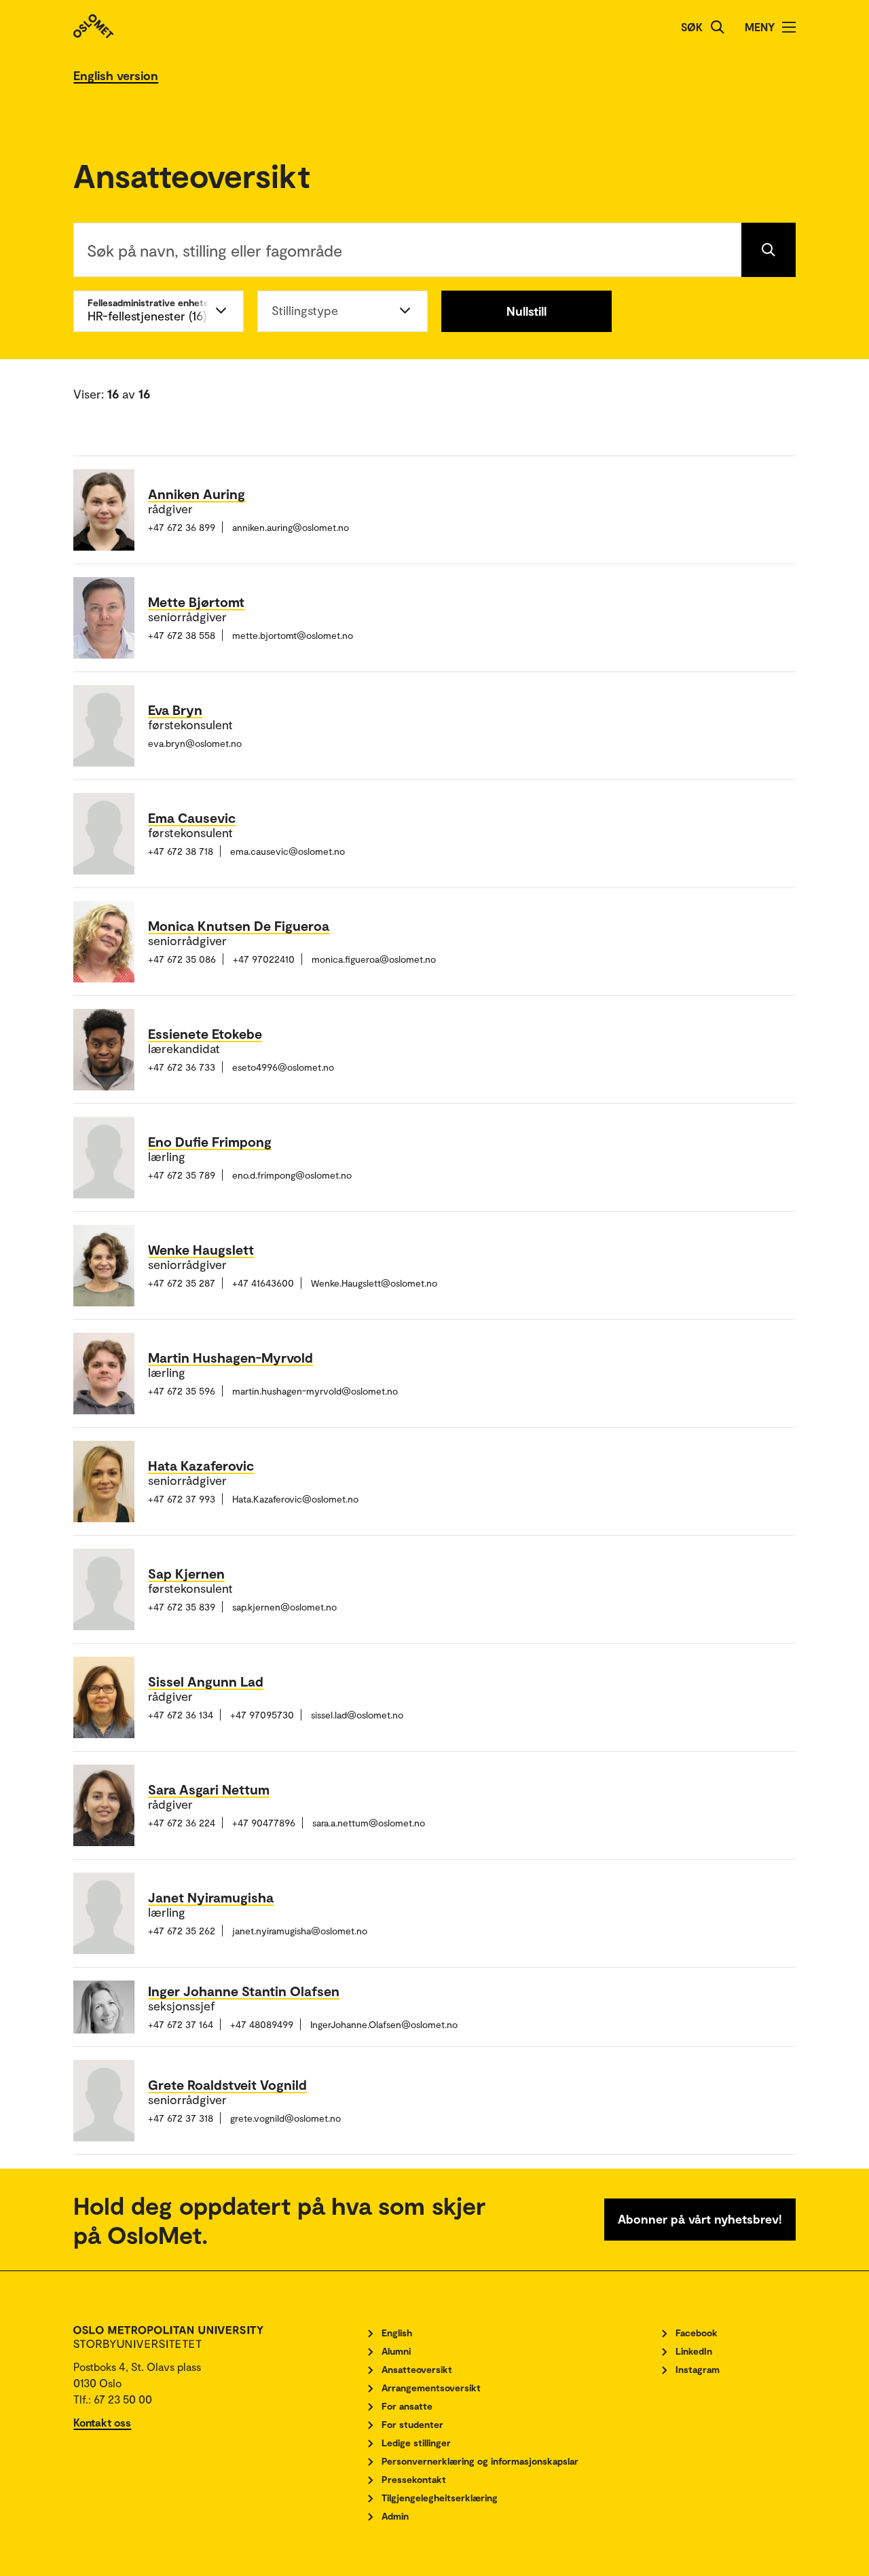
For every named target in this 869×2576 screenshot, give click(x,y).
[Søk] (718, 27)
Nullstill (526, 311)
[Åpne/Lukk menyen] (789, 27)
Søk (692, 27)
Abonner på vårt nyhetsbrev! (700, 2219)
